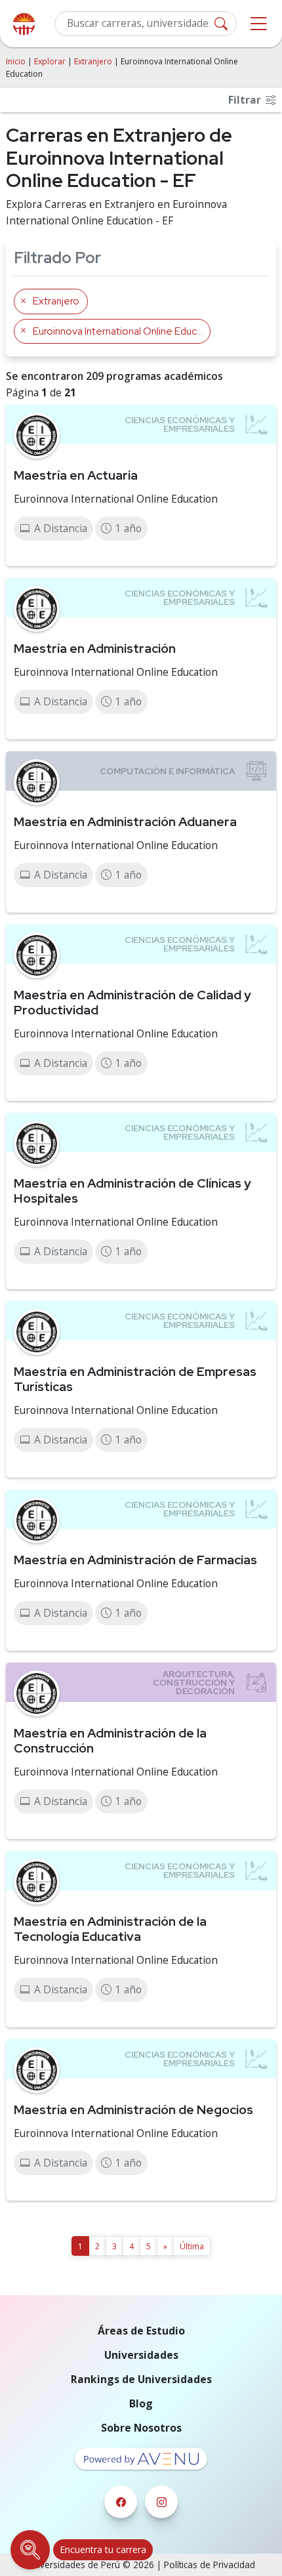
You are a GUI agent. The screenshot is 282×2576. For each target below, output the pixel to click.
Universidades (141, 2355)
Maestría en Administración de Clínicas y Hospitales (132, 1191)
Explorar (50, 61)
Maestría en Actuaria (76, 475)
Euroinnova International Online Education (116, 499)
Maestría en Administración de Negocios (133, 2109)
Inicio (16, 61)
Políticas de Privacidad (210, 2565)
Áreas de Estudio (141, 2331)
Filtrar (246, 100)
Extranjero (93, 61)
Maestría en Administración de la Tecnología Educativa (110, 1929)
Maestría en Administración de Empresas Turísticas (135, 1379)
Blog (141, 2403)
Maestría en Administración (95, 648)
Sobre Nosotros (141, 2428)
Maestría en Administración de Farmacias (135, 1560)
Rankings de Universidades (141, 2379)
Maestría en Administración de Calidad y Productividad (132, 1002)
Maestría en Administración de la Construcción (110, 1740)
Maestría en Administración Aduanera (125, 821)
